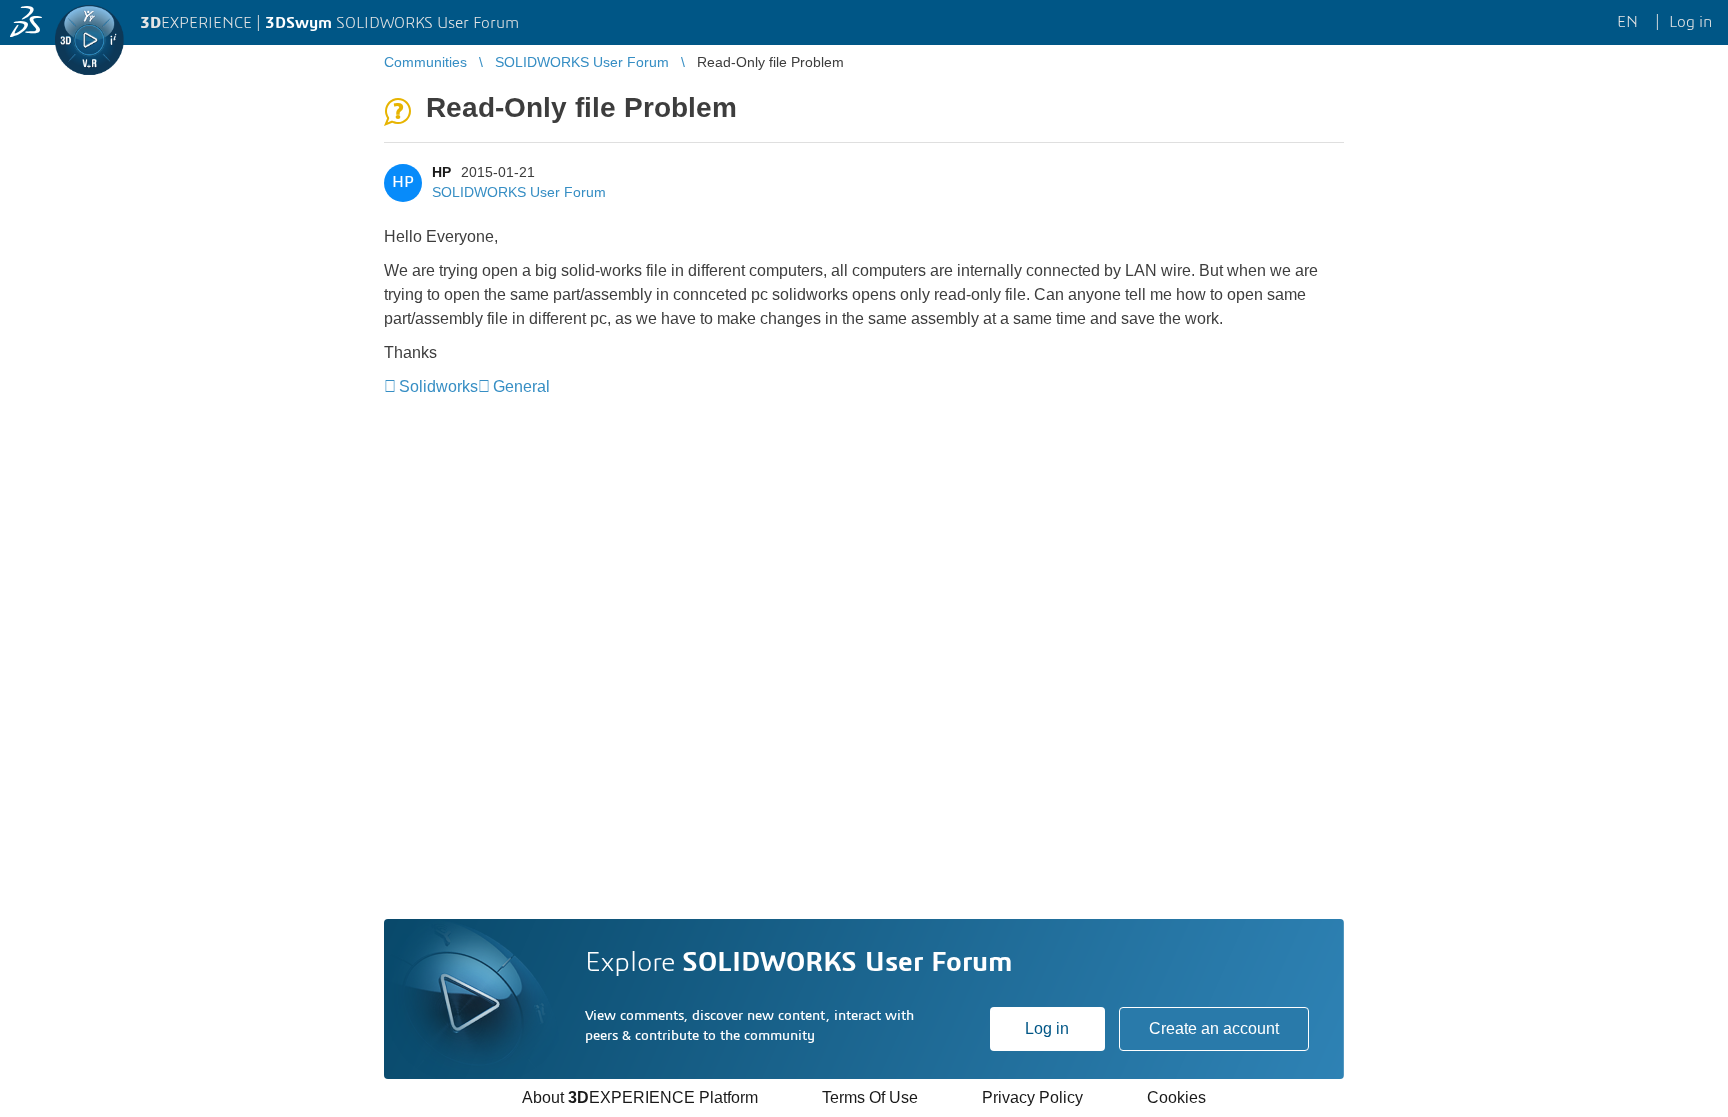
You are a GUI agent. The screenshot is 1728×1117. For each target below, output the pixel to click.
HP (441, 172)
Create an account (1214, 1028)
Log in (1047, 1028)
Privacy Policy (1032, 1097)
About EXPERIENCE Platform (640, 1097)
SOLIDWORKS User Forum (519, 192)
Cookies (1176, 1097)
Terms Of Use (870, 1097)
